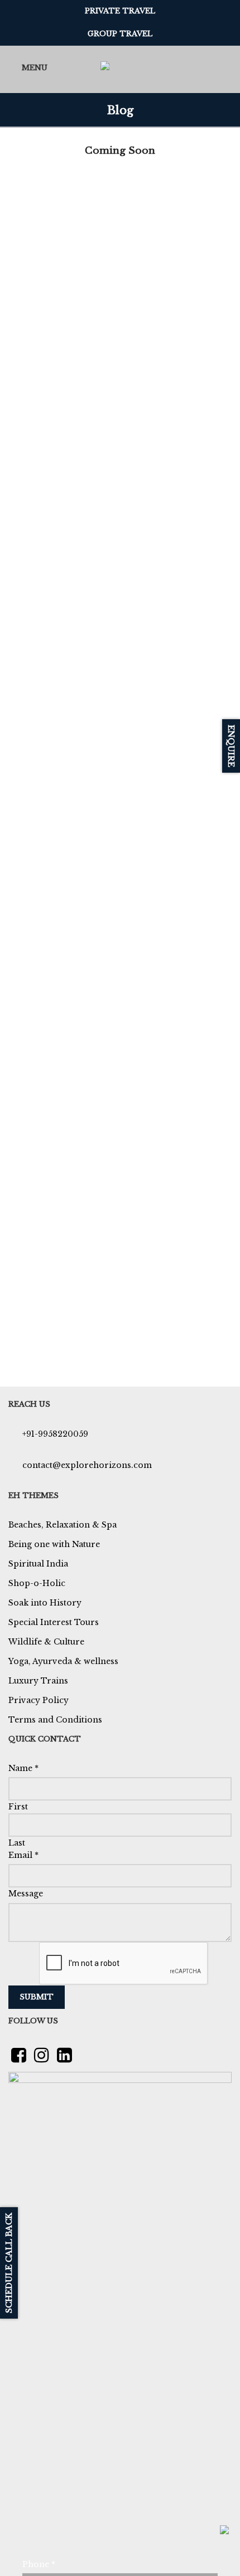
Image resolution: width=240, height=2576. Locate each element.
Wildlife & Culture (46, 1642)
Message (26, 1894)
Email (23, 1855)
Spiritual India (38, 1564)
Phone (39, 2564)
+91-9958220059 (55, 1434)
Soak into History (45, 1603)
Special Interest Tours (54, 1622)
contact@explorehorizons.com (87, 1465)
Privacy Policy (39, 1700)
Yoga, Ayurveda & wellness (63, 1661)
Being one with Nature (54, 1544)
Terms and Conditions (55, 1720)
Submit (37, 1997)
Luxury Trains (38, 1681)
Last (17, 1843)
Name (23, 1768)
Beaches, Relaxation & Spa (63, 1525)
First (18, 1807)
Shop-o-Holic (37, 1583)
